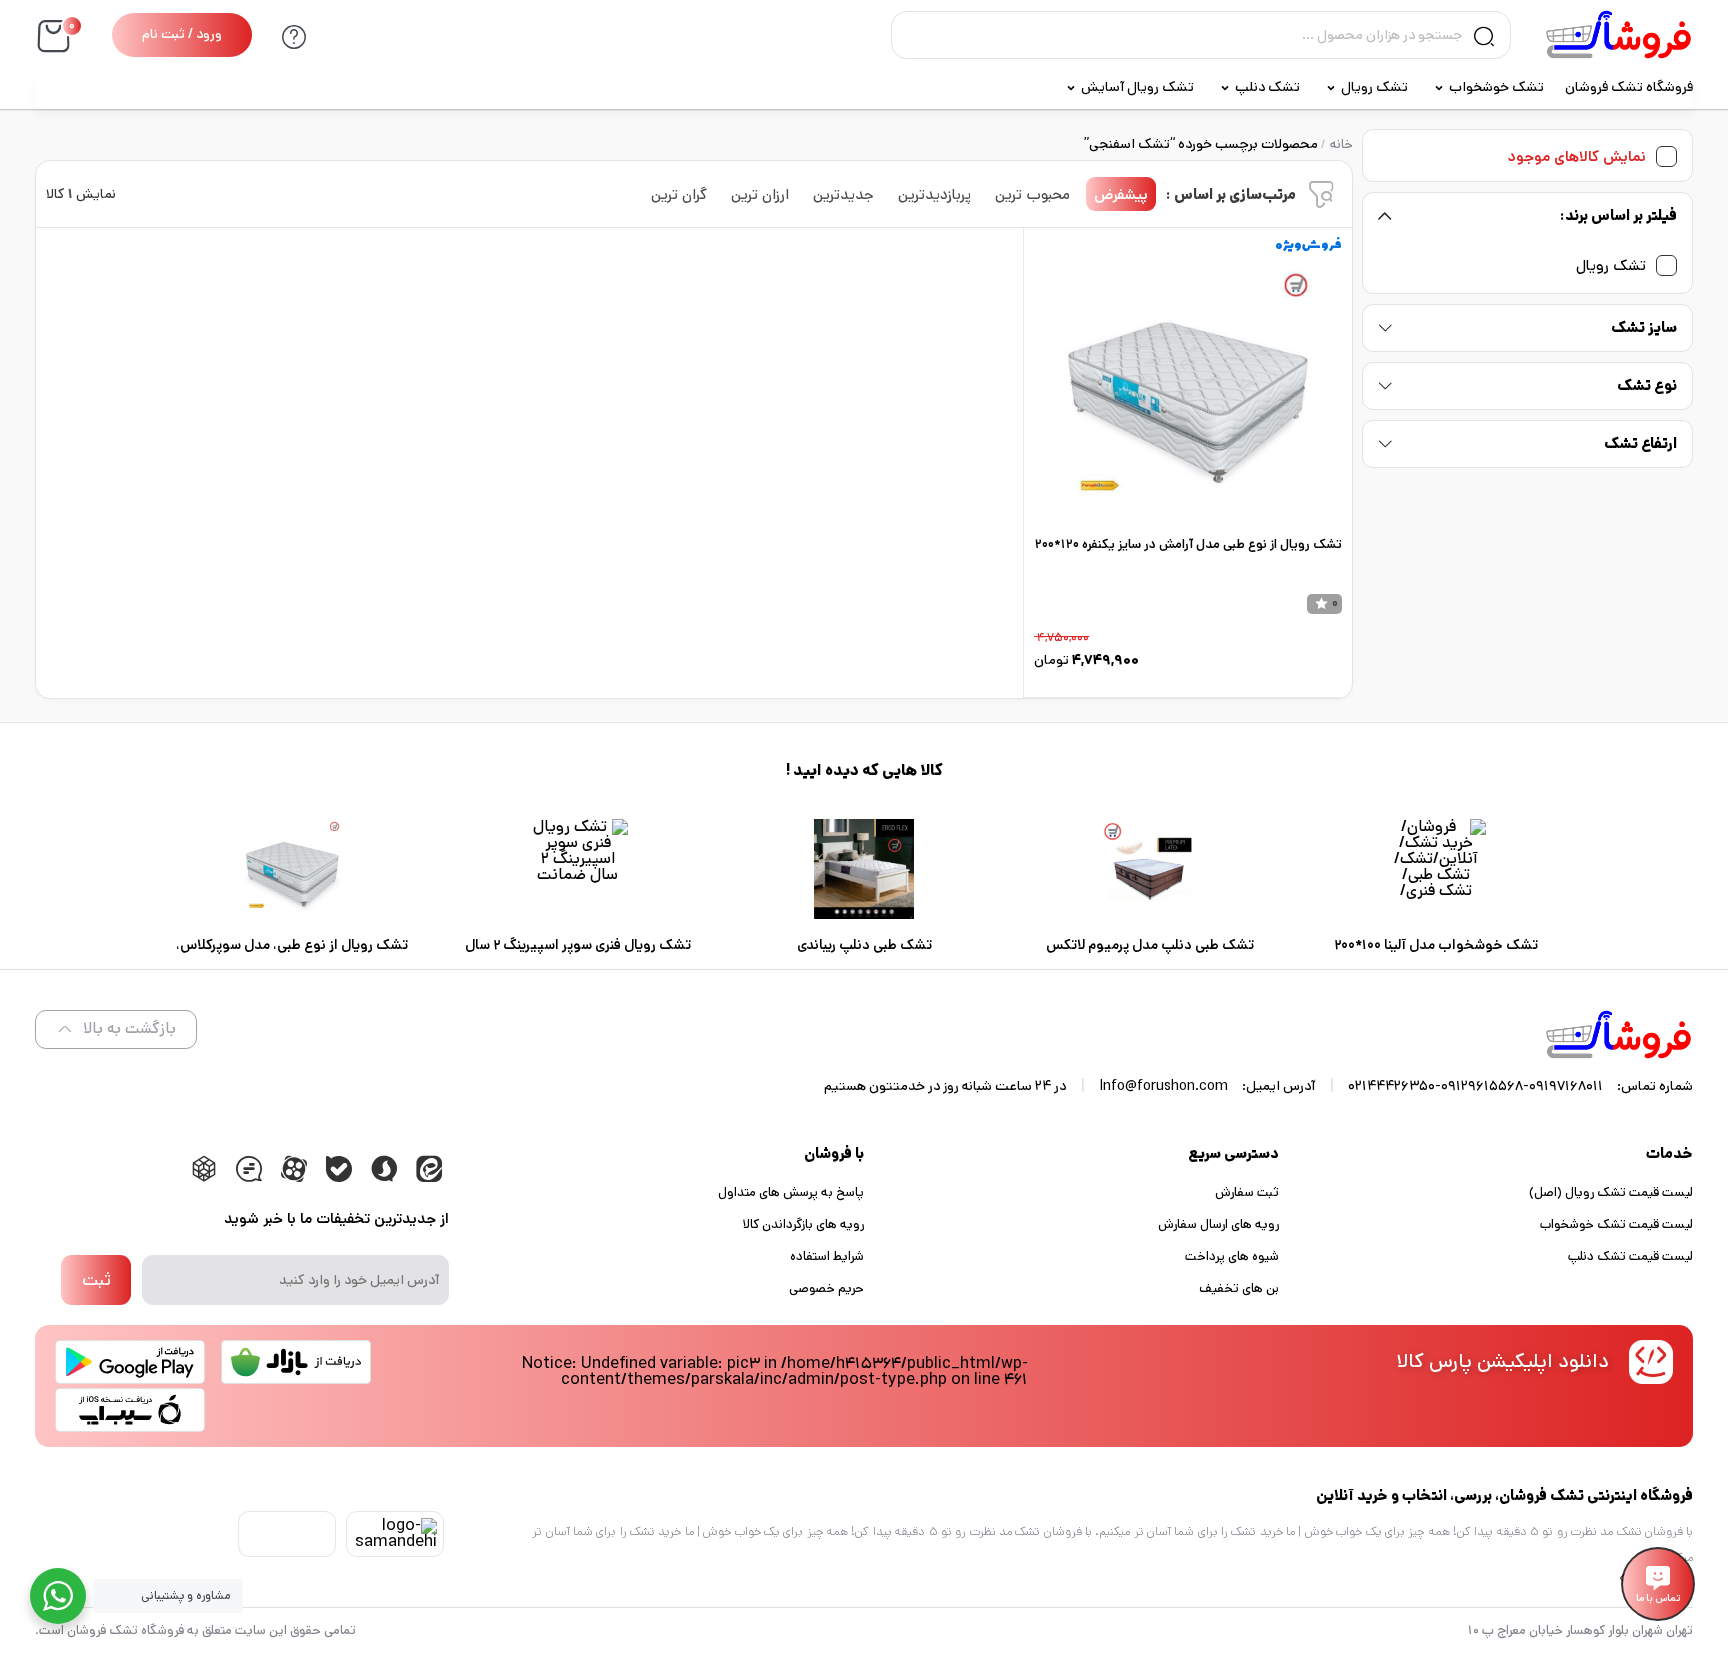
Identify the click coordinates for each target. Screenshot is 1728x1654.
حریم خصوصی (826, 1288)
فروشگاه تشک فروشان (1629, 87)
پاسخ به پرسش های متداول (791, 1192)
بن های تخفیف (1239, 1288)
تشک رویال (1374, 87)
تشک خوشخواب (1496, 87)
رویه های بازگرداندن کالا (803, 1224)
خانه (1341, 144)
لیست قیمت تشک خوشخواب (1616, 1224)
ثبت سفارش (1247, 1192)
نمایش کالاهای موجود (1577, 156)
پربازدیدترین (934, 194)
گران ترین (679, 194)
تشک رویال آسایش (1137, 87)
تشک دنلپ (1267, 87)
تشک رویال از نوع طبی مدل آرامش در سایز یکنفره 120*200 (1188, 544)
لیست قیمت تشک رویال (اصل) (1611, 1192)
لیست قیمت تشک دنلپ (1630, 1256)
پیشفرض (1121, 194)
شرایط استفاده (827, 1256)
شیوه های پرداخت (1232, 1256)
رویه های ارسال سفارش (1218, 1224)
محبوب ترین (1032, 194)
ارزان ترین (760, 194)
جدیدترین (843, 194)
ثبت (96, 1280)
